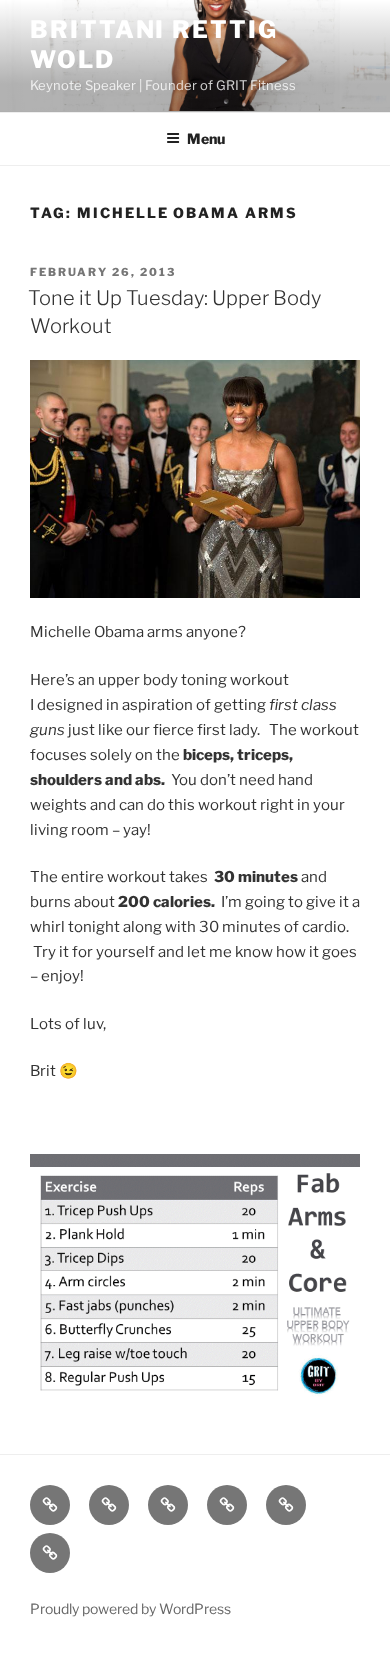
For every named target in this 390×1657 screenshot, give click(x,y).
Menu (206, 138)
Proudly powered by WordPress (130, 1608)
